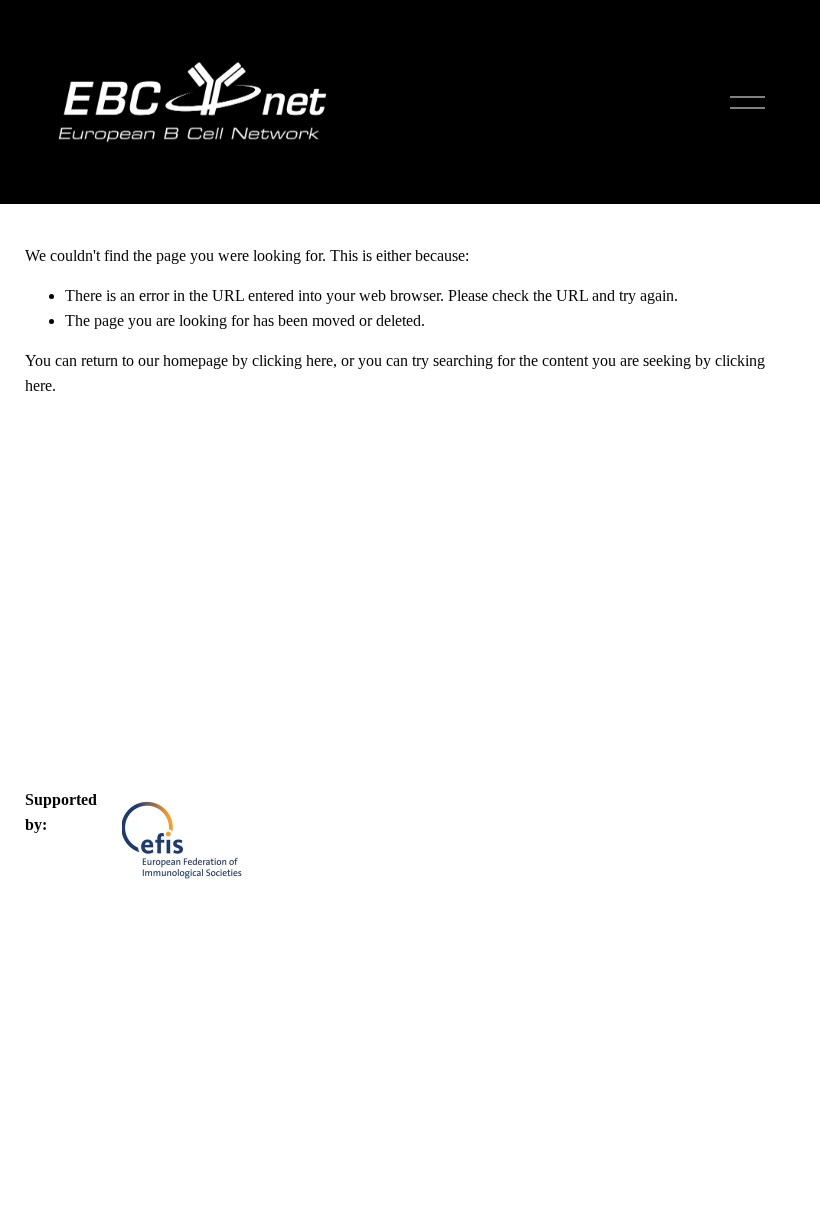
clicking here (292, 360)
